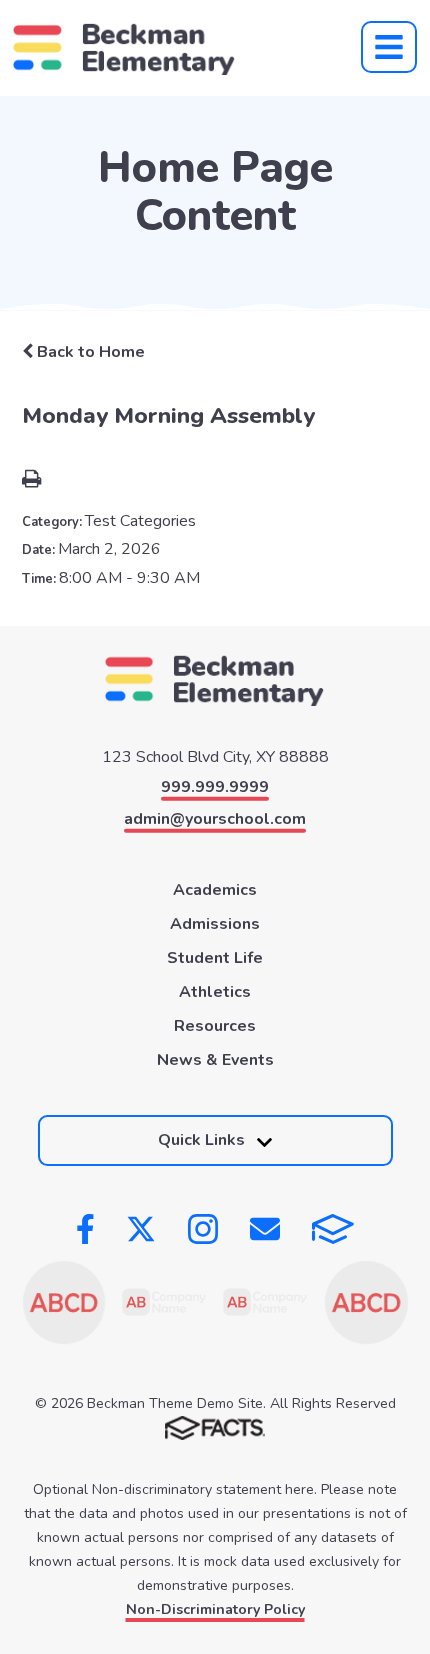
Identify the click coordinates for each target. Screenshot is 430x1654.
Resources (215, 1026)
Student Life (215, 958)
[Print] (31, 481)
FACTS (333, 1229)
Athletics (215, 992)
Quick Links (201, 1140)
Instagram (203, 1229)
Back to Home (89, 352)
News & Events (215, 1060)
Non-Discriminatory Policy (215, 1609)
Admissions (215, 924)
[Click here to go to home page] (124, 47)
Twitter (141, 1229)
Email (265, 1229)
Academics (215, 890)
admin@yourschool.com (215, 819)
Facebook (85, 1229)
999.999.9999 (215, 787)
